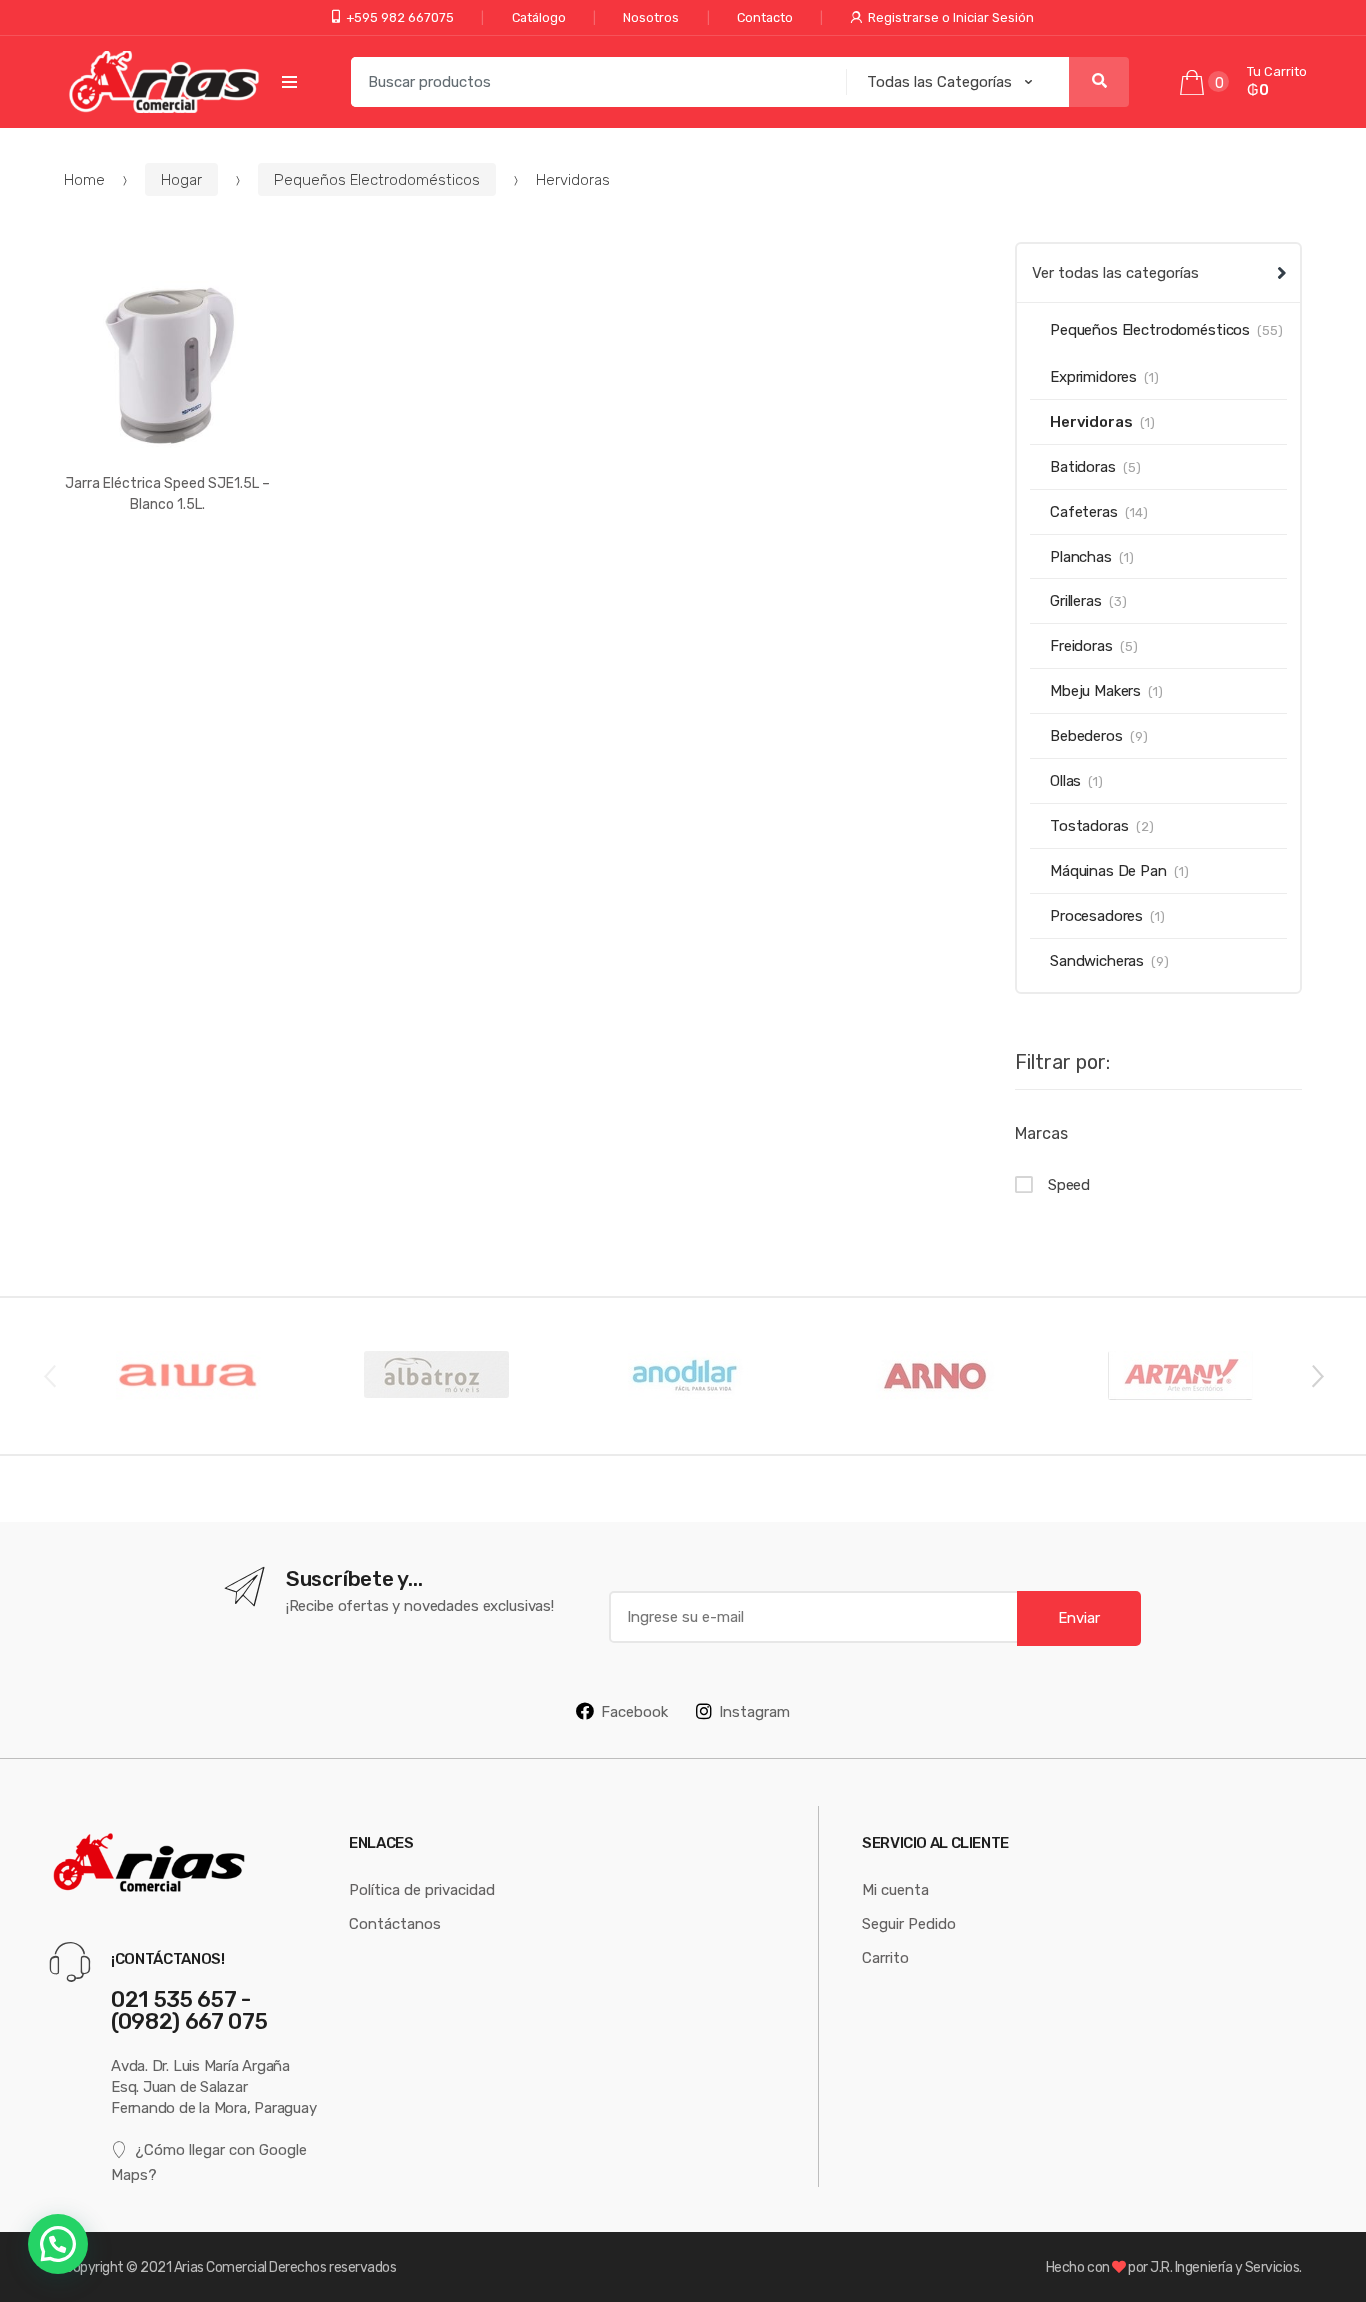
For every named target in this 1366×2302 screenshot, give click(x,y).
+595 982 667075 (400, 17)
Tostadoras (1089, 825)
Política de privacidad (422, 1889)
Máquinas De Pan (1108, 870)
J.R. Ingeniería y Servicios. (1226, 2267)
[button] (58, 2244)
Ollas (1065, 780)
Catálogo (539, 17)
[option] (188, 1376)
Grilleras (1076, 600)
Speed (1069, 1184)
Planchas (1081, 556)
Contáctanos (395, 1923)
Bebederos (1086, 735)
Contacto (765, 17)
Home (84, 179)
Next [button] (1317, 1375)
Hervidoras (1091, 421)
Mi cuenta (895, 1889)
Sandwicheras (1097, 960)
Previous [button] (49, 1375)
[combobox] (592, 82)
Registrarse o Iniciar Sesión (951, 17)
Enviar (1079, 1617)
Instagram (754, 1711)
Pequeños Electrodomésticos (377, 179)
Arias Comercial (220, 2267)
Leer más (167, 567)
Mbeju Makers (1095, 690)
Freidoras (1081, 645)
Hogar (181, 179)
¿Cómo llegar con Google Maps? (209, 2161)
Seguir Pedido (909, 1923)
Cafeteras (1084, 511)
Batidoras (1083, 466)
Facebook (634, 1711)
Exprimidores (1093, 376)
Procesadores (1096, 915)
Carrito (885, 1957)
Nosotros (651, 17)
